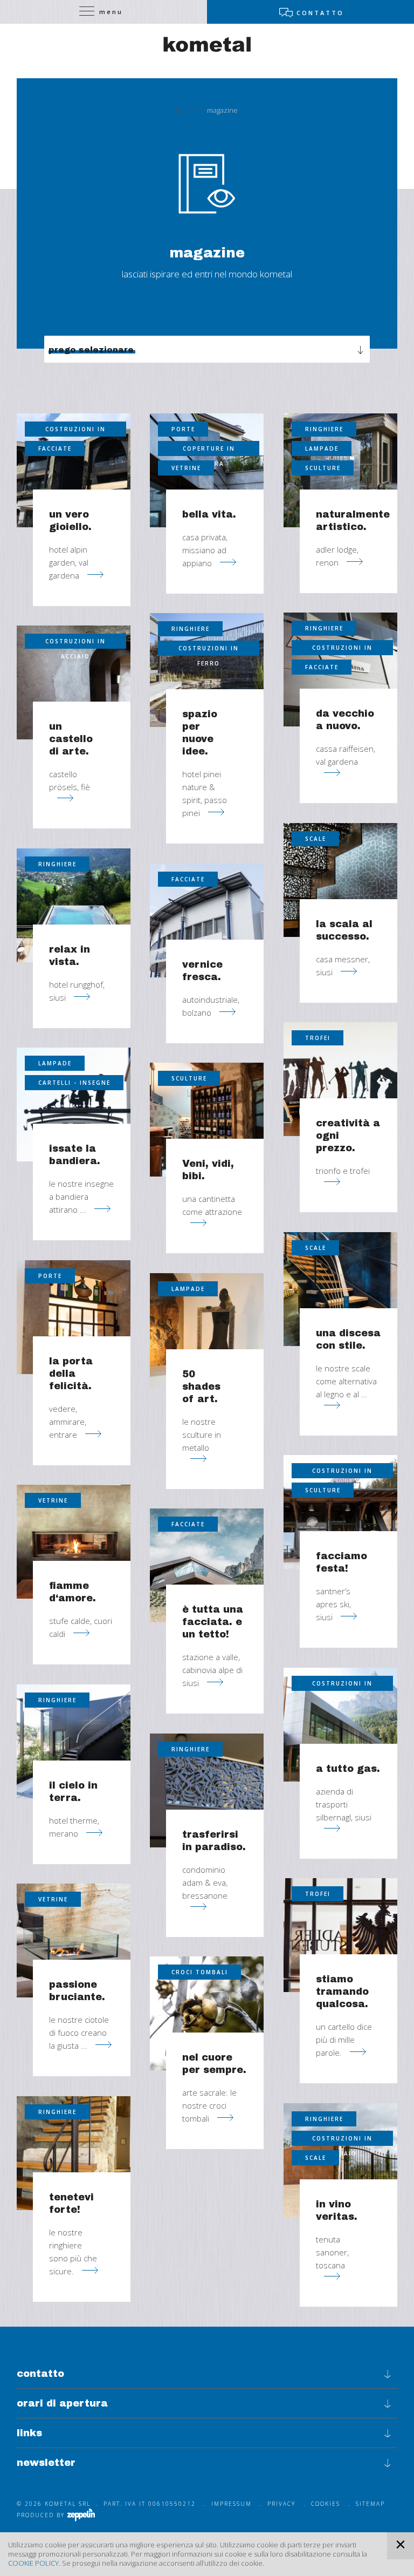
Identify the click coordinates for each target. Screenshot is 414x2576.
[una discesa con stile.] (340, 1289)
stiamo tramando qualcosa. (342, 1992)
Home (185, 110)
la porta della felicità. (71, 1374)
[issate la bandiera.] (74, 1105)
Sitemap (370, 2504)
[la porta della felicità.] (74, 1317)
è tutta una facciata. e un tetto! (213, 1622)
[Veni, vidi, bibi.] (207, 1120)
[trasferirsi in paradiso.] (207, 1790)
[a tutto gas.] (340, 1725)
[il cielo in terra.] (74, 1741)
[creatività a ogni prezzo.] (340, 1079)
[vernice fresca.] (207, 920)
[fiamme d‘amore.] (74, 1542)
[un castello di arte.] (74, 682)
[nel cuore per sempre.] (207, 2013)
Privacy (281, 2504)
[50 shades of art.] (207, 1330)
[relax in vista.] (74, 905)
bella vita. (209, 514)
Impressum (232, 2504)
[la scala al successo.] (340, 880)
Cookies (326, 2504)
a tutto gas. (348, 1769)
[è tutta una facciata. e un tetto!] (207, 1565)
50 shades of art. (201, 1386)
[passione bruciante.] (74, 1941)
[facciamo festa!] (340, 1512)
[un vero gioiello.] (74, 470)
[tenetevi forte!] (74, 2153)
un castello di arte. (71, 739)
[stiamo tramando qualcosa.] (340, 1935)
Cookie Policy (33, 2563)
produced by (42, 2515)
